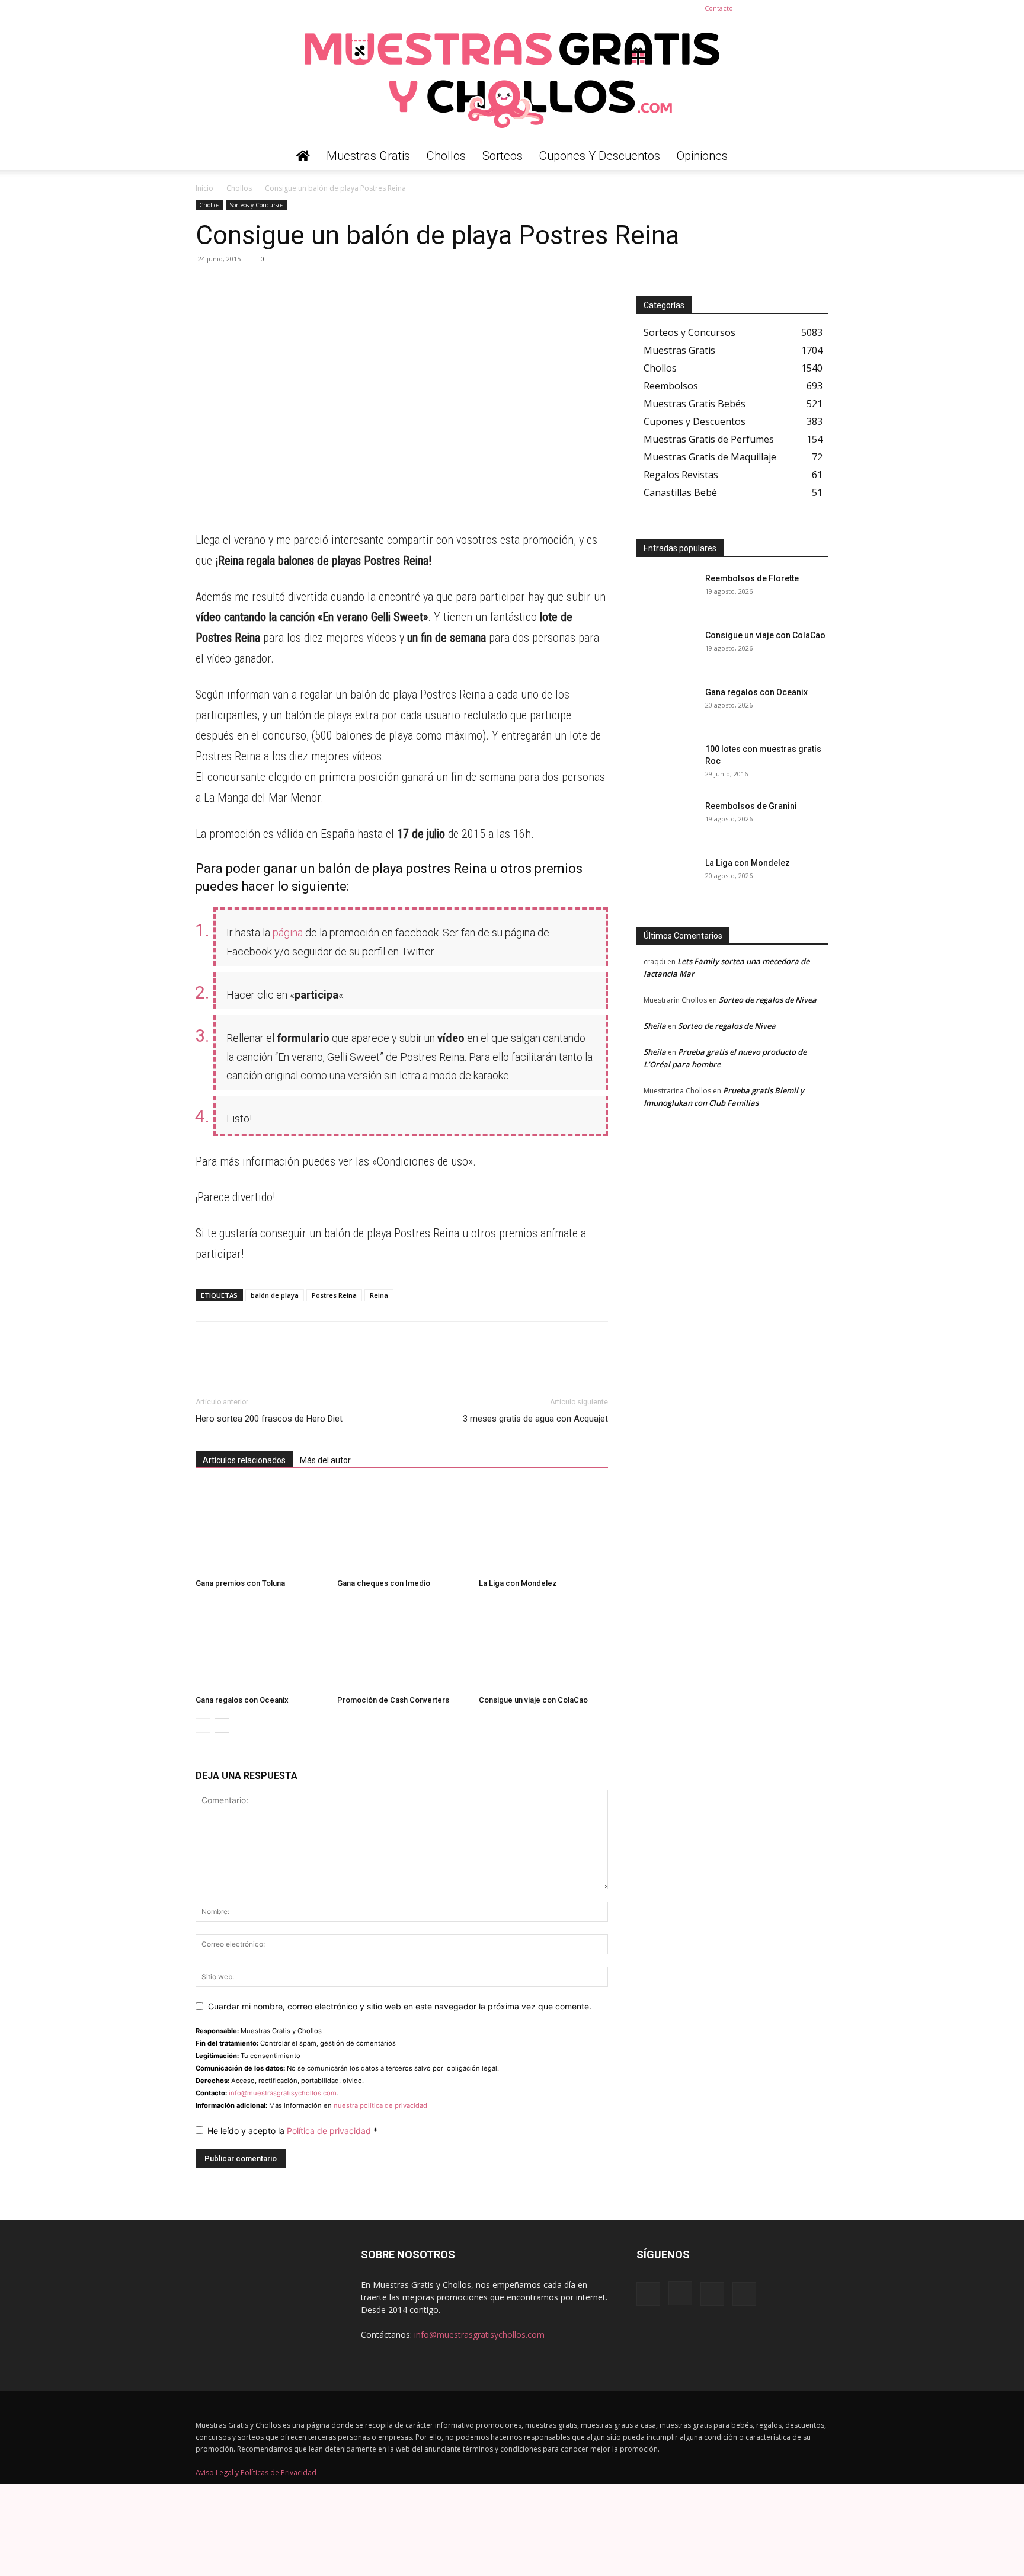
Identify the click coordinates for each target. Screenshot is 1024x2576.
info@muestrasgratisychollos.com (283, 2093)
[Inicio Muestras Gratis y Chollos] (303, 156)
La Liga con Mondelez (518, 1583)
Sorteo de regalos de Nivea (768, 1000)
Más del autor (325, 1460)
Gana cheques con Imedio (384, 1583)
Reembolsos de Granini (751, 806)
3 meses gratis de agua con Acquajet (535, 1419)
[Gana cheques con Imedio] (402, 1529)
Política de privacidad (330, 2131)
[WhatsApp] (207, 286)
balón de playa (275, 1295)
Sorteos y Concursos (256, 205)
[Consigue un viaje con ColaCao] (543, 1646)
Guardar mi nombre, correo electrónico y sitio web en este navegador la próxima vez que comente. (400, 2006)
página (288, 932)
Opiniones (702, 156)
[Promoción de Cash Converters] (402, 1646)
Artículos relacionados (244, 1460)
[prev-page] (203, 1725)
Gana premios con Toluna (240, 1583)
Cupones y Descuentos (600, 156)
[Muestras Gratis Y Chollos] (512, 79)
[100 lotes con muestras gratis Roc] (666, 764)
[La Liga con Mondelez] (543, 1529)
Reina (379, 1295)
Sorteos (503, 156)
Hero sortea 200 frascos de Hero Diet (269, 1419)
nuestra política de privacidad (380, 2105)
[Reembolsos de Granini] (666, 821)
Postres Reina (334, 1295)
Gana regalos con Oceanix (242, 1700)
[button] (814, 157)
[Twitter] (820, 8)
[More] (317, 286)
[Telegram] (235, 286)
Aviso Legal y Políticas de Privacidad (256, 2473)
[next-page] (222, 1725)
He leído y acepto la (292, 2131)
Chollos (446, 156)
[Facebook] (761, 8)
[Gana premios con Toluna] (260, 1529)
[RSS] (800, 8)
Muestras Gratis (368, 156)
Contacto (719, 8)
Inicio (204, 188)
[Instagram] (780, 8)
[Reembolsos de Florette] (666, 593)
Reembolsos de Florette (752, 578)
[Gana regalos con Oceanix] (260, 1646)
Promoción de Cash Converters (393, 1700)
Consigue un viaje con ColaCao (533, 1700)
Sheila (655, 1026)
